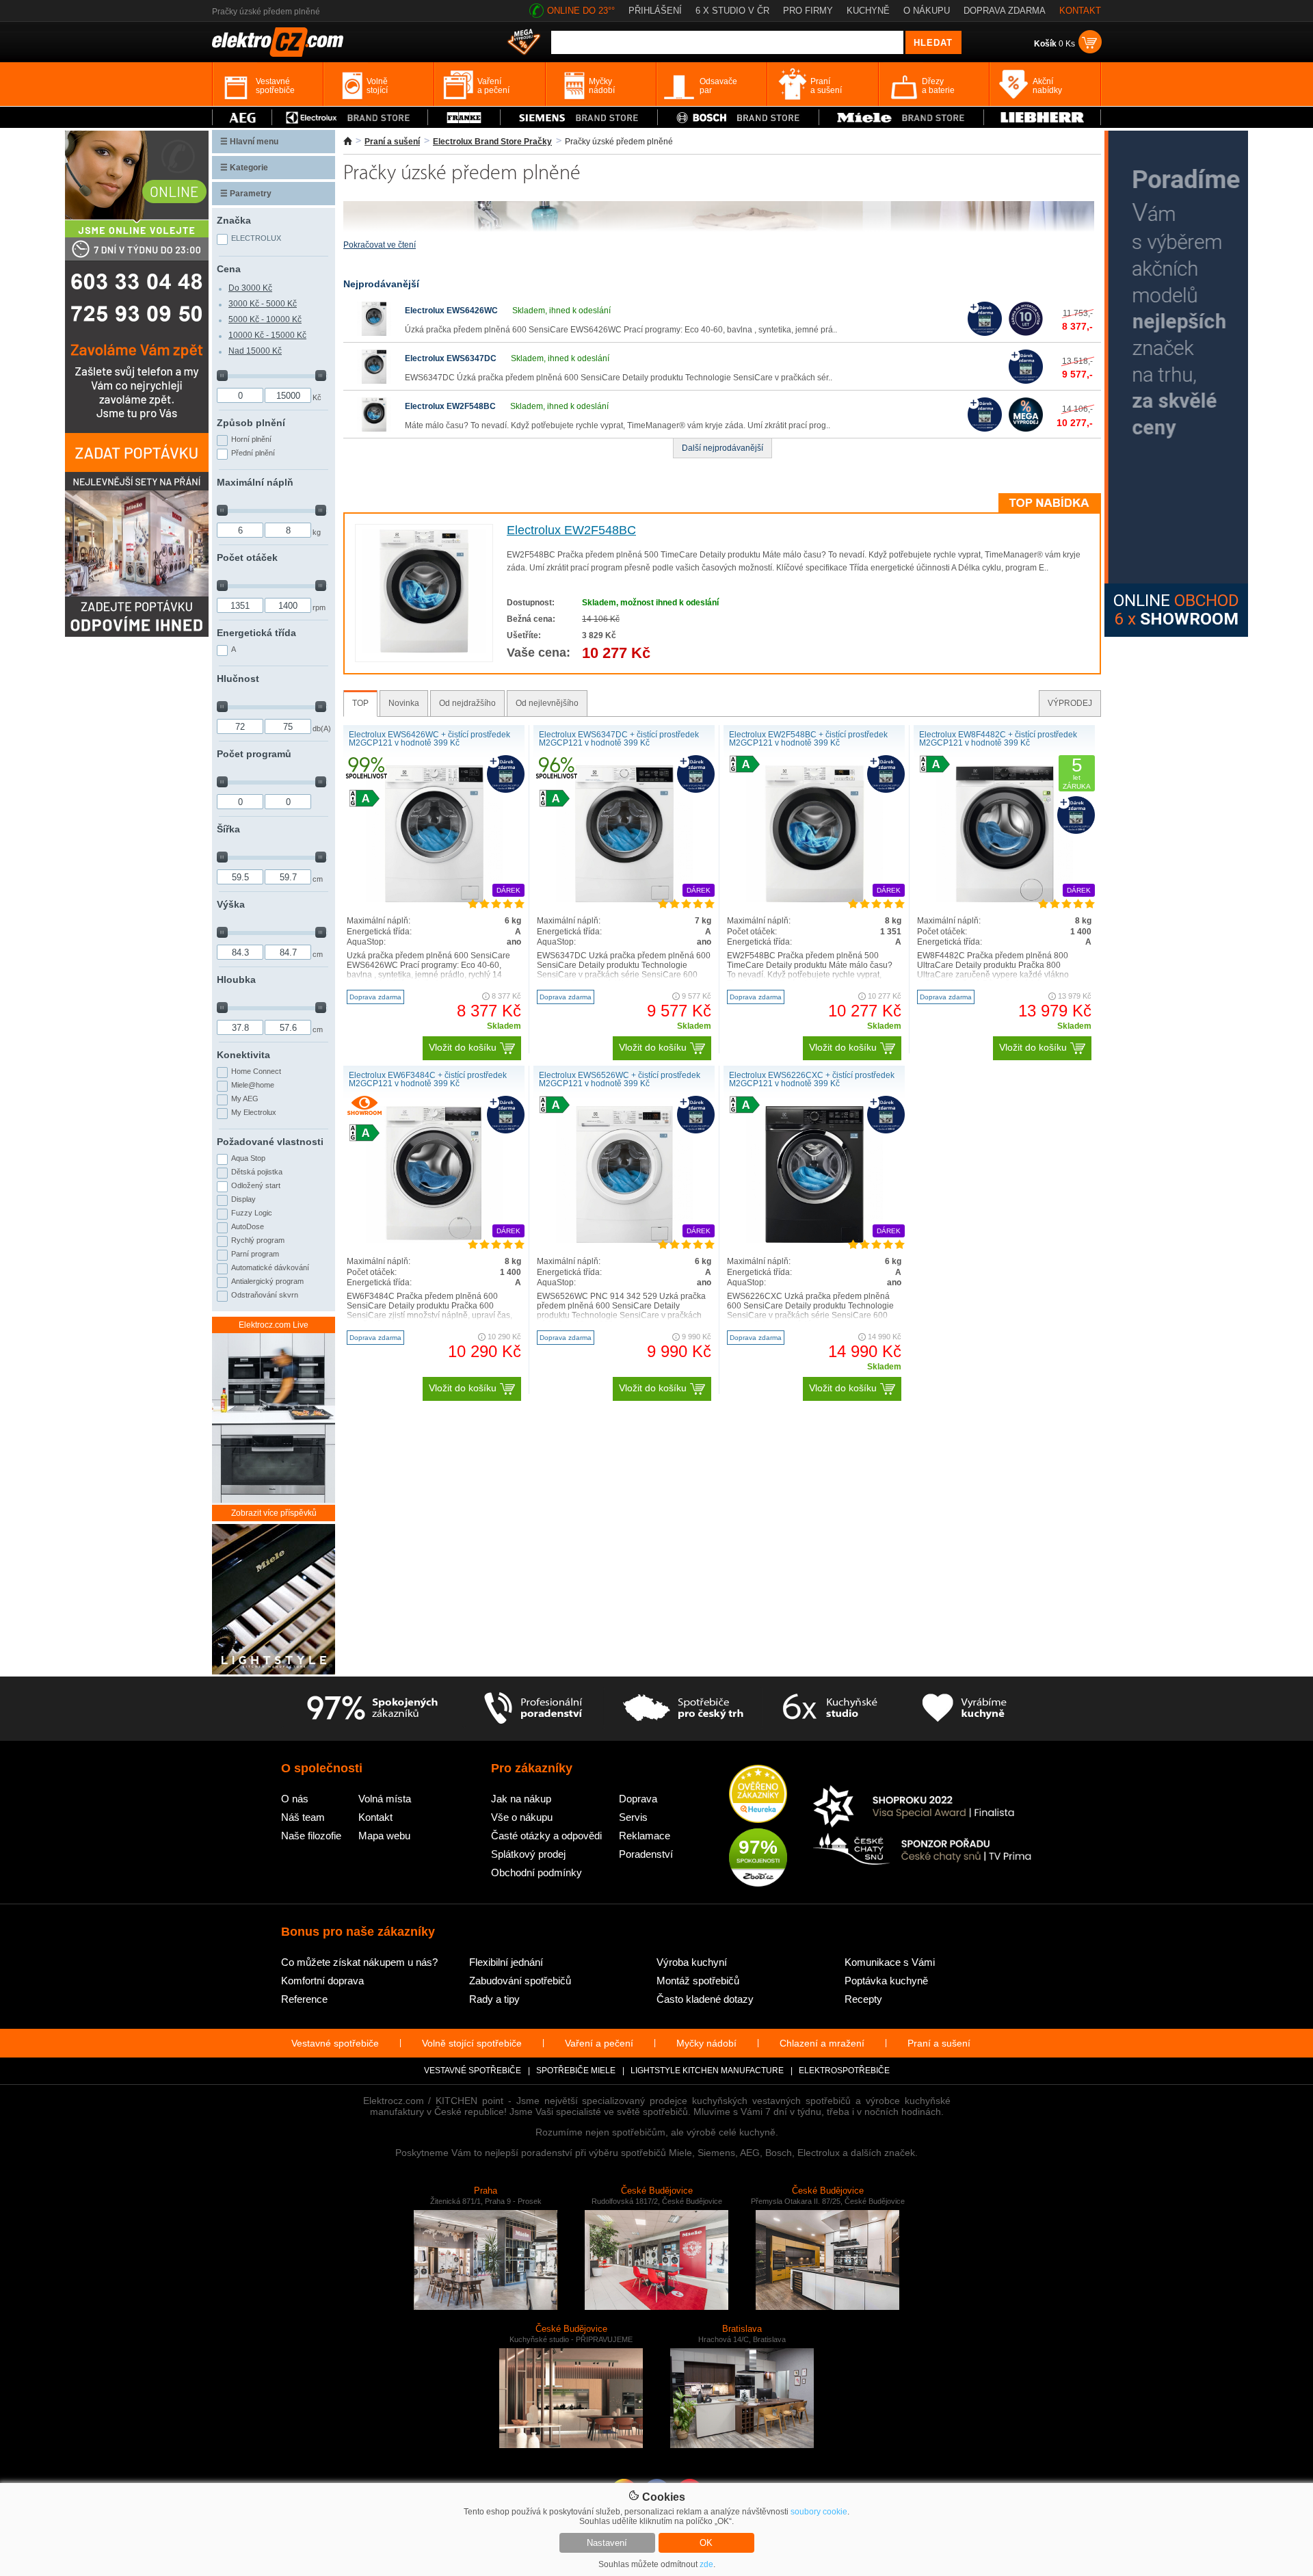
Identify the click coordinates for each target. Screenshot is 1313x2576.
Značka (234, 220)
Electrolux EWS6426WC (451, 311)
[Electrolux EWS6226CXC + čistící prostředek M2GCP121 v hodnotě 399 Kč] (814, 1240)
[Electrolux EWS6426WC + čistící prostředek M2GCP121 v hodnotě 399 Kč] (434, 899)
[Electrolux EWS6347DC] (374, 381)
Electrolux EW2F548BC (450, 406)
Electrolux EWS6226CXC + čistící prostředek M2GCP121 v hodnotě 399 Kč (812, 1079)
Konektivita (243, 1055)
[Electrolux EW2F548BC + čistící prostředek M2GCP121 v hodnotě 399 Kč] (814, 899)
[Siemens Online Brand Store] (579, 117)
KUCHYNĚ (868, 11)
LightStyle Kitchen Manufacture (707, 2071)
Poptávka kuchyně (886, 1981)
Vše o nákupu (522, 1817)
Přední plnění (253, 453)
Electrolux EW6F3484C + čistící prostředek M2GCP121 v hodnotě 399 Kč (428, 1079)
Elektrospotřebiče (844, 2071)
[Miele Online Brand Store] (902, 117)
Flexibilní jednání (506, 1962)
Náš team (303, 1817)
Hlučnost (238, 679)
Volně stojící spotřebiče (472, 2043)
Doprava (638, 1799)
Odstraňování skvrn (265, 1295)
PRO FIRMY (808, 11)
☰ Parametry (246, 194)
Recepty (863, 1999)
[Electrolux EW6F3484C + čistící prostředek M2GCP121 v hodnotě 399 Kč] (434, 1240)
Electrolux (256, 238)
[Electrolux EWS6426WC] (374, 333)
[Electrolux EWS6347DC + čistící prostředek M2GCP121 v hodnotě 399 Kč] (624, 899)
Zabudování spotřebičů (520, 1981)
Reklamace (645, 1836)
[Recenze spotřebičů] (372, 1709)
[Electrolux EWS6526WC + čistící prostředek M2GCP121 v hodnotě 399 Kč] (624, 1240)
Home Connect (256, 1071)
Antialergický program (267, 1281)
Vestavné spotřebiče (335, 2043)
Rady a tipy (494, 1999)
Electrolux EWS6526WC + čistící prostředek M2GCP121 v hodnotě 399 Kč (620, 1079)
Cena (229, 269)
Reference (304, 1999)
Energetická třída (256, 633)
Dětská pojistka (257, 1172)
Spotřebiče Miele (576, 2071)
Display (243, 1199)
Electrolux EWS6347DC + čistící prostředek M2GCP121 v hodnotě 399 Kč (619, 739)
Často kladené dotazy (705, 1999)
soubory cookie (819, 2512)
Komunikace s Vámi (890, 1962)
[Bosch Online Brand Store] (738, 117)
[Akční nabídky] (524, 43)
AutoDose (248, 1226)
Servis (633, 1817)
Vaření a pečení (599, 2043)
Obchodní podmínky (536, 1872)
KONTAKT (1080, 11)
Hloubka (236, 980)
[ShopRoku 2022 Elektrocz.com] (923, 1808)
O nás (295, 1799)
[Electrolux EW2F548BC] (374, 429)
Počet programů (254, 754)
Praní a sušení (392, 142)
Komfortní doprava (322, 1981)
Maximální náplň (255, 482)
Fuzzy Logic (252, 1213)
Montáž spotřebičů (698, 1981)
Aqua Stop (248, 1158)
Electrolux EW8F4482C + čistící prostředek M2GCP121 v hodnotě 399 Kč (998, 739)
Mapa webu (384, 1836)
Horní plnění (251, 439)
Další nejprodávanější (722, 448)
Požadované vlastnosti (270, 1142)
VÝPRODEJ (1070, 703)
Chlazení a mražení (822, 2043)
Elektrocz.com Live (274, 1325)
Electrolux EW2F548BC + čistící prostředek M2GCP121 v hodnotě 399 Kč (808, 739)
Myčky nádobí (706, 2043)
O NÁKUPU (927, 11)
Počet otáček (247, 557)
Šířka (228, 829)
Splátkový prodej (528, 1854)
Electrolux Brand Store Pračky (492, 142)
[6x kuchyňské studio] (830, 1709)
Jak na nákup (521, 1799)
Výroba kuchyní (692, 1962)
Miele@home (253, 1085)
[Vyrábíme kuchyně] (965, 1709)
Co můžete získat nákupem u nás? (359, 1962)
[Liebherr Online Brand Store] (1042, 117)
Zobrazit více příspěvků (274, 1513)
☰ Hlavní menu (249, 142)
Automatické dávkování (270, 1267)
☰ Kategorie (244, 168)
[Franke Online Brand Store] (464, 117)
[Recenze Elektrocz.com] (758, 1795)
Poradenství (646, 1854)
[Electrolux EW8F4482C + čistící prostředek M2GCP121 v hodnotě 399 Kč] (1005, 899)
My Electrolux (254, 1112)
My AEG (245, 1099)
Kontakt (375, 1817)
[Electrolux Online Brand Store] (350, 117)
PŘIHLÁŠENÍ (655, 11)
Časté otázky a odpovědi (546, 1836)
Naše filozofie (311, 1836)
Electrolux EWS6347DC (451, 358)
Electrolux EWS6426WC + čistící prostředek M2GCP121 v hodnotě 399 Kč (429, 739)
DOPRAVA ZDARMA (1005, 11)
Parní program (255, 1254)
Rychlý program (258, 1240)
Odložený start (256, 1185)
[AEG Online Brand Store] (242, 117)
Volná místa (385, 1799)
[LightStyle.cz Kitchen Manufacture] (274, 1600)
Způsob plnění (251, 423)
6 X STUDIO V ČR (732, 11)
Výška (231, 904)
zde (706, 2564)
